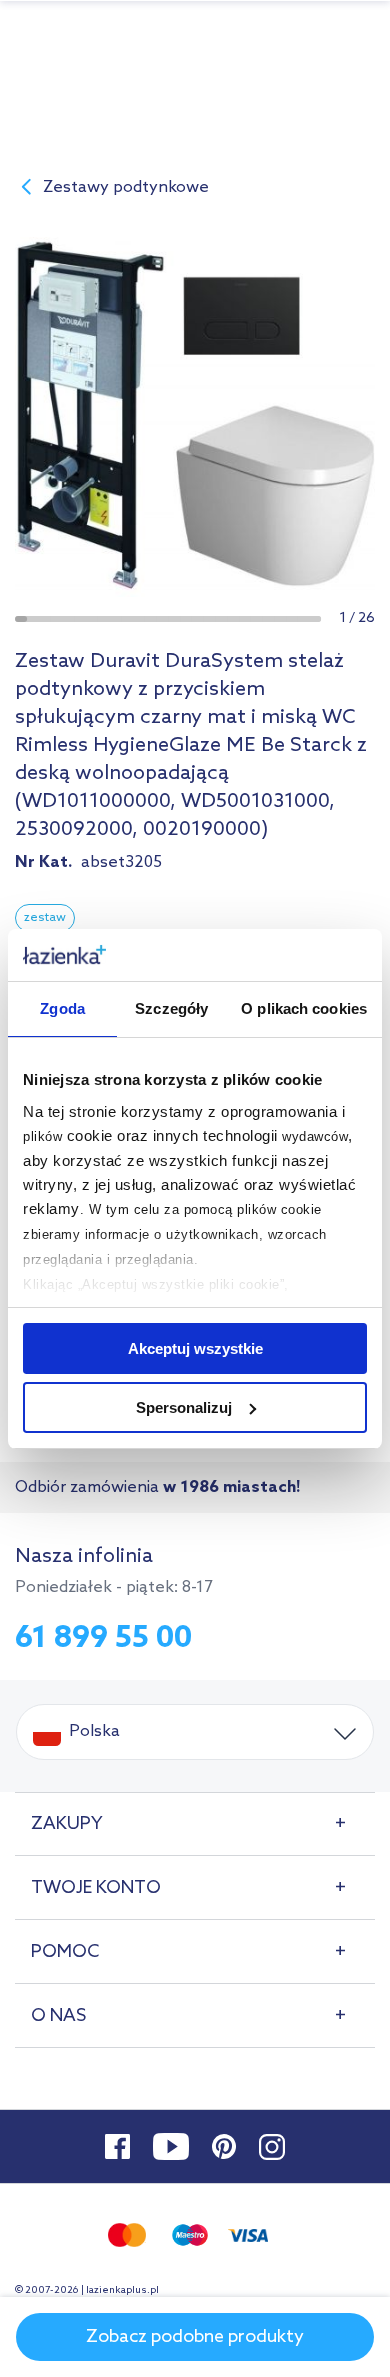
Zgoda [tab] (62, 1008)
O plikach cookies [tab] (304, 1008)
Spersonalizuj (184, 1407)
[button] (21, 619)
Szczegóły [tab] (171, 1008)
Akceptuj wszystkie (195, 1348)
